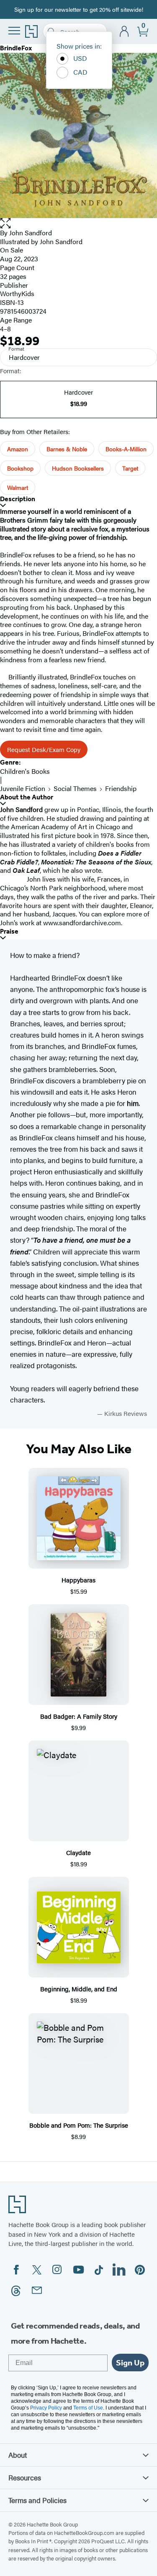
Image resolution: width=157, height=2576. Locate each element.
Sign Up (130, 2363)
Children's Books (25, 771)
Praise (9, 931)
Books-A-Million (126, 449)
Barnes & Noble (67, 449)
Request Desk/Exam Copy (44, 749)
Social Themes (75, 788)
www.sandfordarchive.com (82, 922)
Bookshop (20, 468)
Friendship (121, 788)
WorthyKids (17, 293)
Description (18, 499)
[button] (78, 223)
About (18, 2455)
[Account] (125, 32)
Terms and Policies (37, 2500)
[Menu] (14, 31)
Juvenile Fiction (23, 788)
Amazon (18, 449)
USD (80, 58)
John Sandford (31, 233)
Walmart (18, 487)
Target (130, 468)
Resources (25, 2477)
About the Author (27, 797)
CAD (80, 72)
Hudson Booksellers (78, 468)
